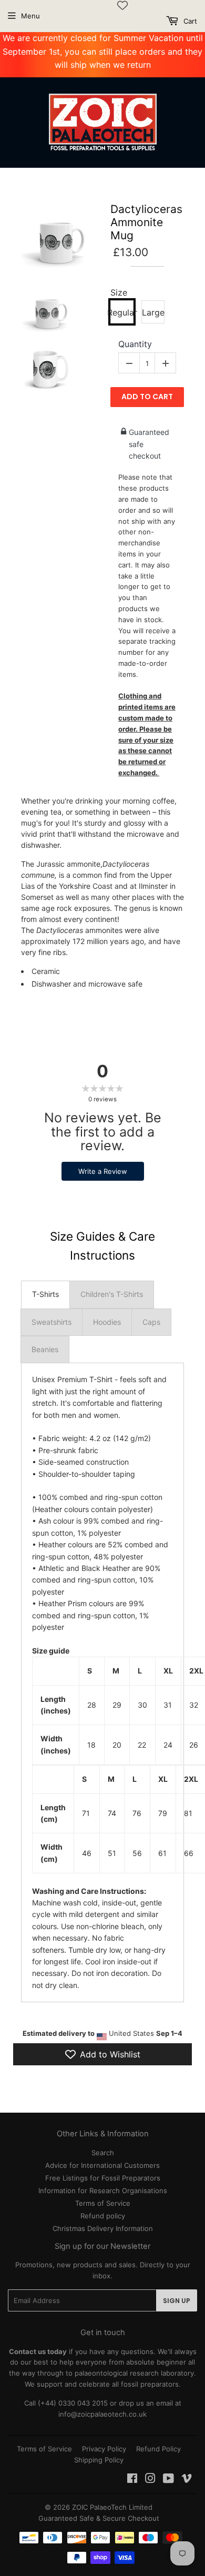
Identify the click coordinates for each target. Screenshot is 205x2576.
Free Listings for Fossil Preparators (103, 2178)
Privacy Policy (104, 2449)
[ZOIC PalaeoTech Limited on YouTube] (168, 2480)
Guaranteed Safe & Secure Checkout (99, 2518)
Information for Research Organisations (103, 2190)
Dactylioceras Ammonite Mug (146, 222)
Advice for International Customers (102, 2165)
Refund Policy (158, 2449)
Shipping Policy (99, 2460)
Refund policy (103, 2216)
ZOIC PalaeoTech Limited (112, 2507)
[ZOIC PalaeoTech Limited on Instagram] (150, 2480)
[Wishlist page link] (122, 5)
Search (103, 2153)
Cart (189, 21)
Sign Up (177, 2301)
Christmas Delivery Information (103, 2228)
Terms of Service (103, 2203)
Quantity (135, 344)
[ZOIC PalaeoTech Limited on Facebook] (132, 2480)
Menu (30, 16)
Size (119, 293)
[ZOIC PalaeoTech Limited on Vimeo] (187, 2480)
